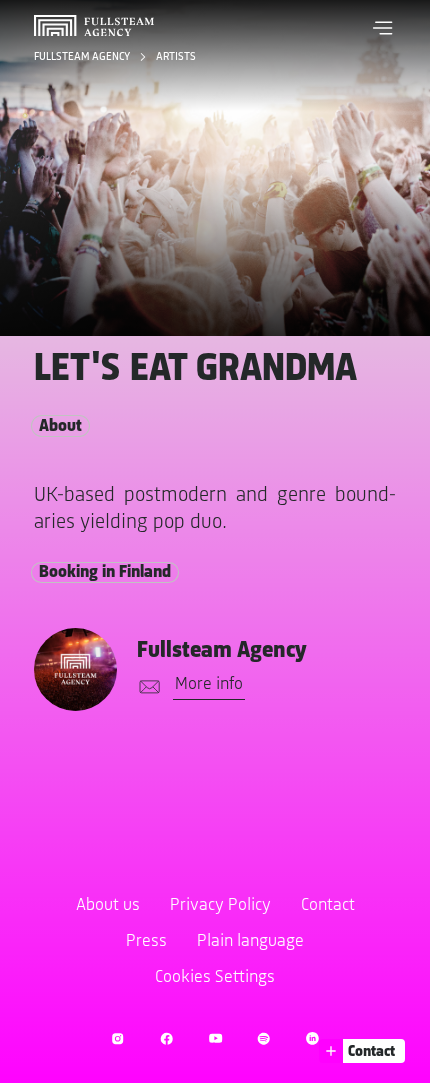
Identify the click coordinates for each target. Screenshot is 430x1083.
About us (108, 906)
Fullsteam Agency (83, 57)
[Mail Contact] (146, 687)
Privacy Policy (220, 906)
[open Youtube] (215, 1038)
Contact (328, 906)
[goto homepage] (94, 25)
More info (209, 685)
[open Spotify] (263, 1038)
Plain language (250, 942)
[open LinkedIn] (312, 1038)
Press (146, 942)
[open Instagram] (117, 1038)
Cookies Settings (215, 978)
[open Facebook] (166, 1038)
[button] (383, 28)
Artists (176, 57)
